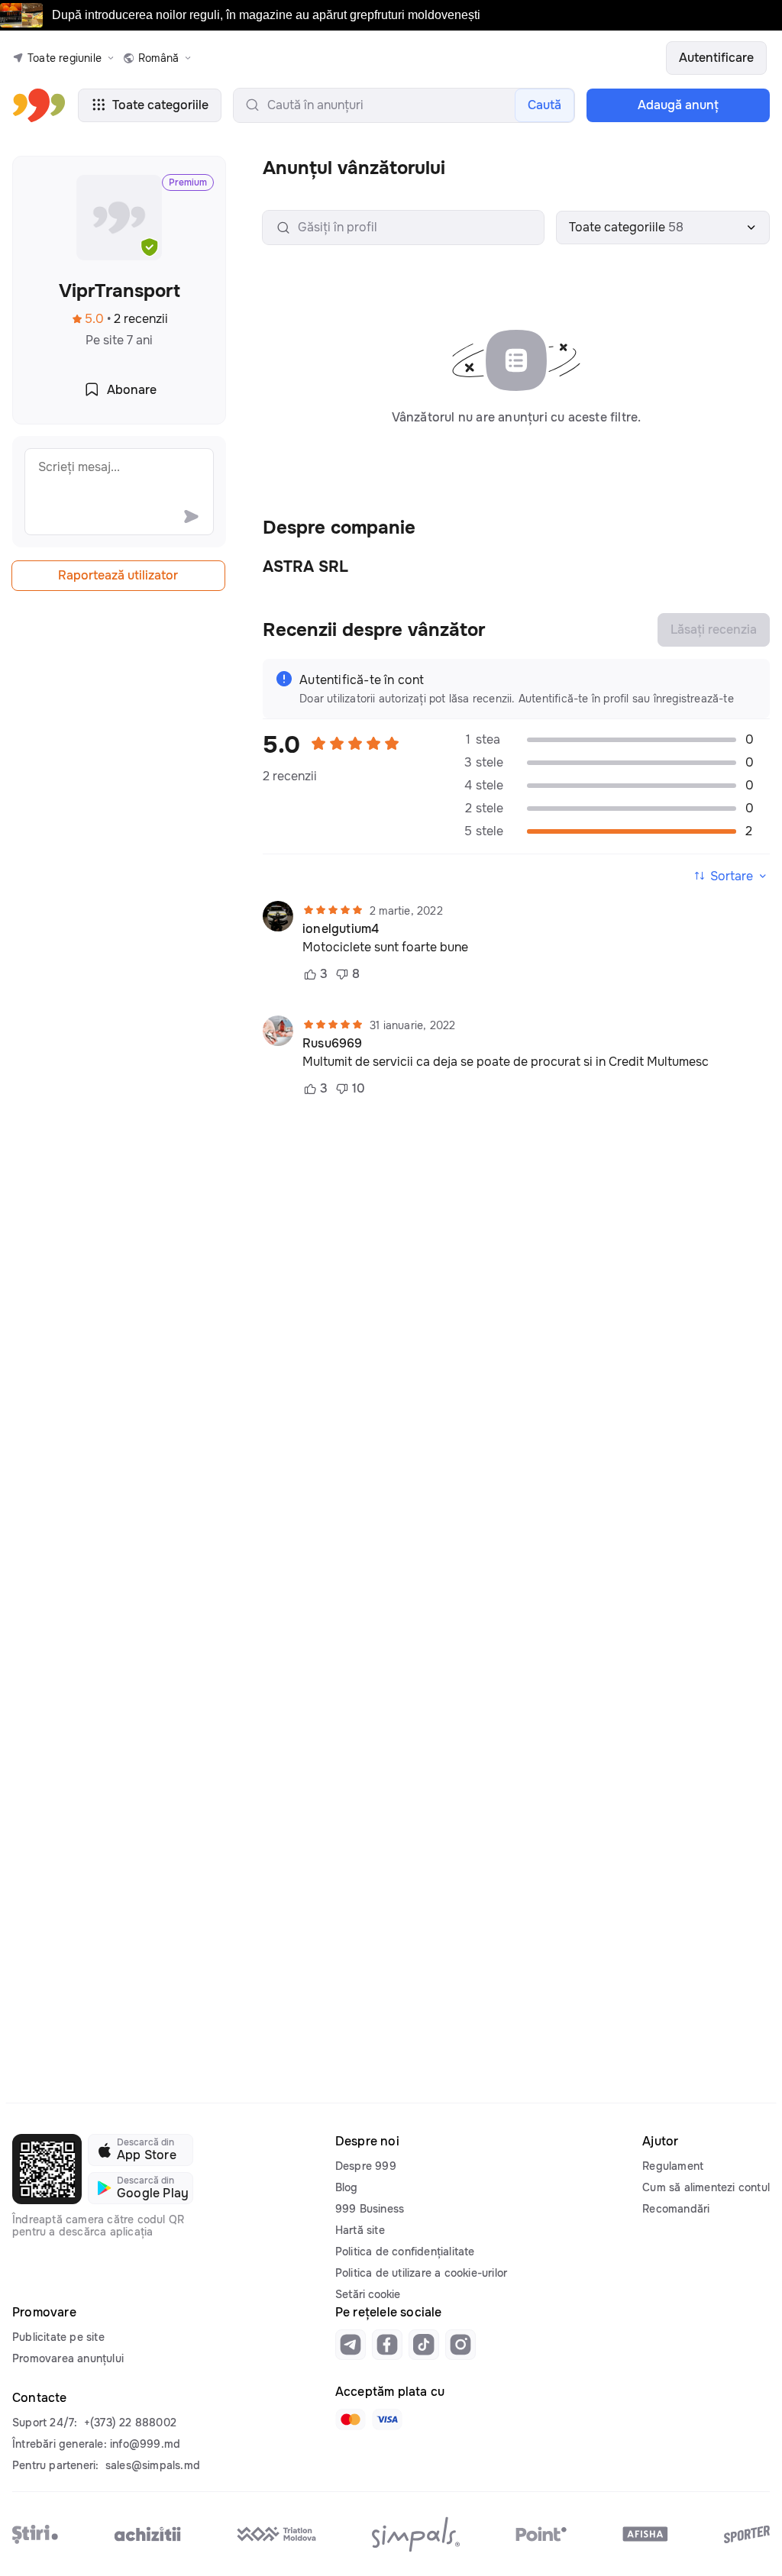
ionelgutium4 (341, 929)
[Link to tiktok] (424, 2345)
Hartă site (360, 2230)
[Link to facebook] (387, 2345)
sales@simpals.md (153, 2465)
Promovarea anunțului (68, 2358)
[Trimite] (191, 516)
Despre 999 (366, 2166)
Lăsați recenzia (714, 629)
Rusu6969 (333, 1044)
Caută (544, 105)
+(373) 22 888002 (130, 2423)
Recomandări (676, 2209)
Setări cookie (368, 2294)
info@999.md (145, 2444)
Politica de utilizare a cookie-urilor (421, 2273)
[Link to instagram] (460, 2345)
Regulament (673, 2166)
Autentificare (716, 58)
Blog (347, 2187)
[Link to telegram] (351, 2345)
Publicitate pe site (58, 2337)
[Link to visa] (387, 2419)
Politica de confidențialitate (405, 2252)
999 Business (370, 2209)
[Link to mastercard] (351, 2419)
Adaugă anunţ (678, 105)
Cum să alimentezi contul (706, 2187)
